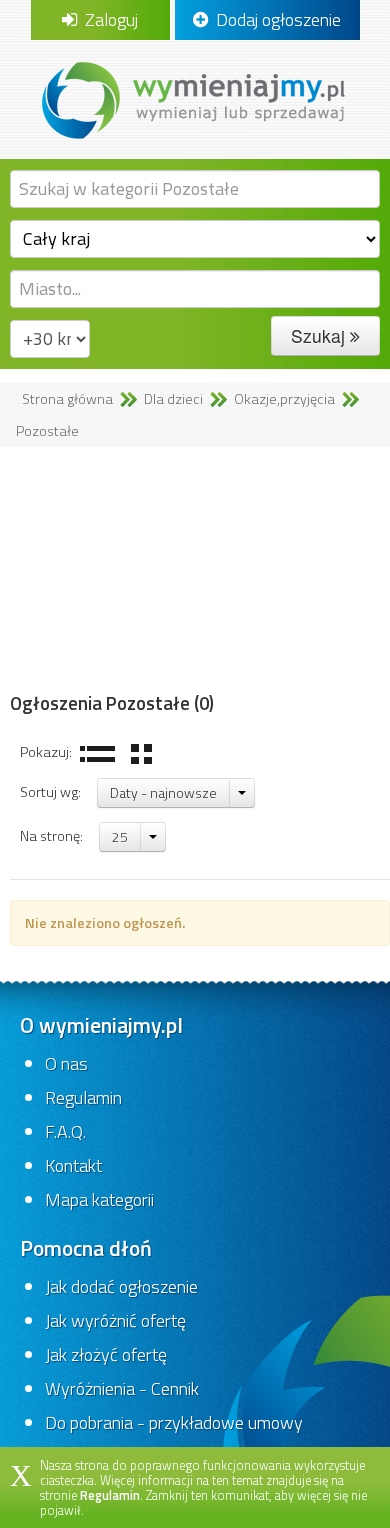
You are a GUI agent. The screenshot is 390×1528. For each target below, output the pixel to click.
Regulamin (83, 1097)
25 (120, 836)
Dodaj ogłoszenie (274, 19)
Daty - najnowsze (163, 792)
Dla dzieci (173, 399)
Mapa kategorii (99, 1199)
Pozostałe (47, 431)
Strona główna (67, 399)
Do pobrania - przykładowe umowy (174, 1422)
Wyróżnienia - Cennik (122, 1388)
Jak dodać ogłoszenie (121, 1286)
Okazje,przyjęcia (284, 399)
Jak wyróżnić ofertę (115, 1320)
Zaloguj (107, 19)
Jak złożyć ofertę (106, 1354)
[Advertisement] (195, 570)
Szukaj (320, 335)
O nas (66, 1063)
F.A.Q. (65, 1131)
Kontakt (73, 1165)
